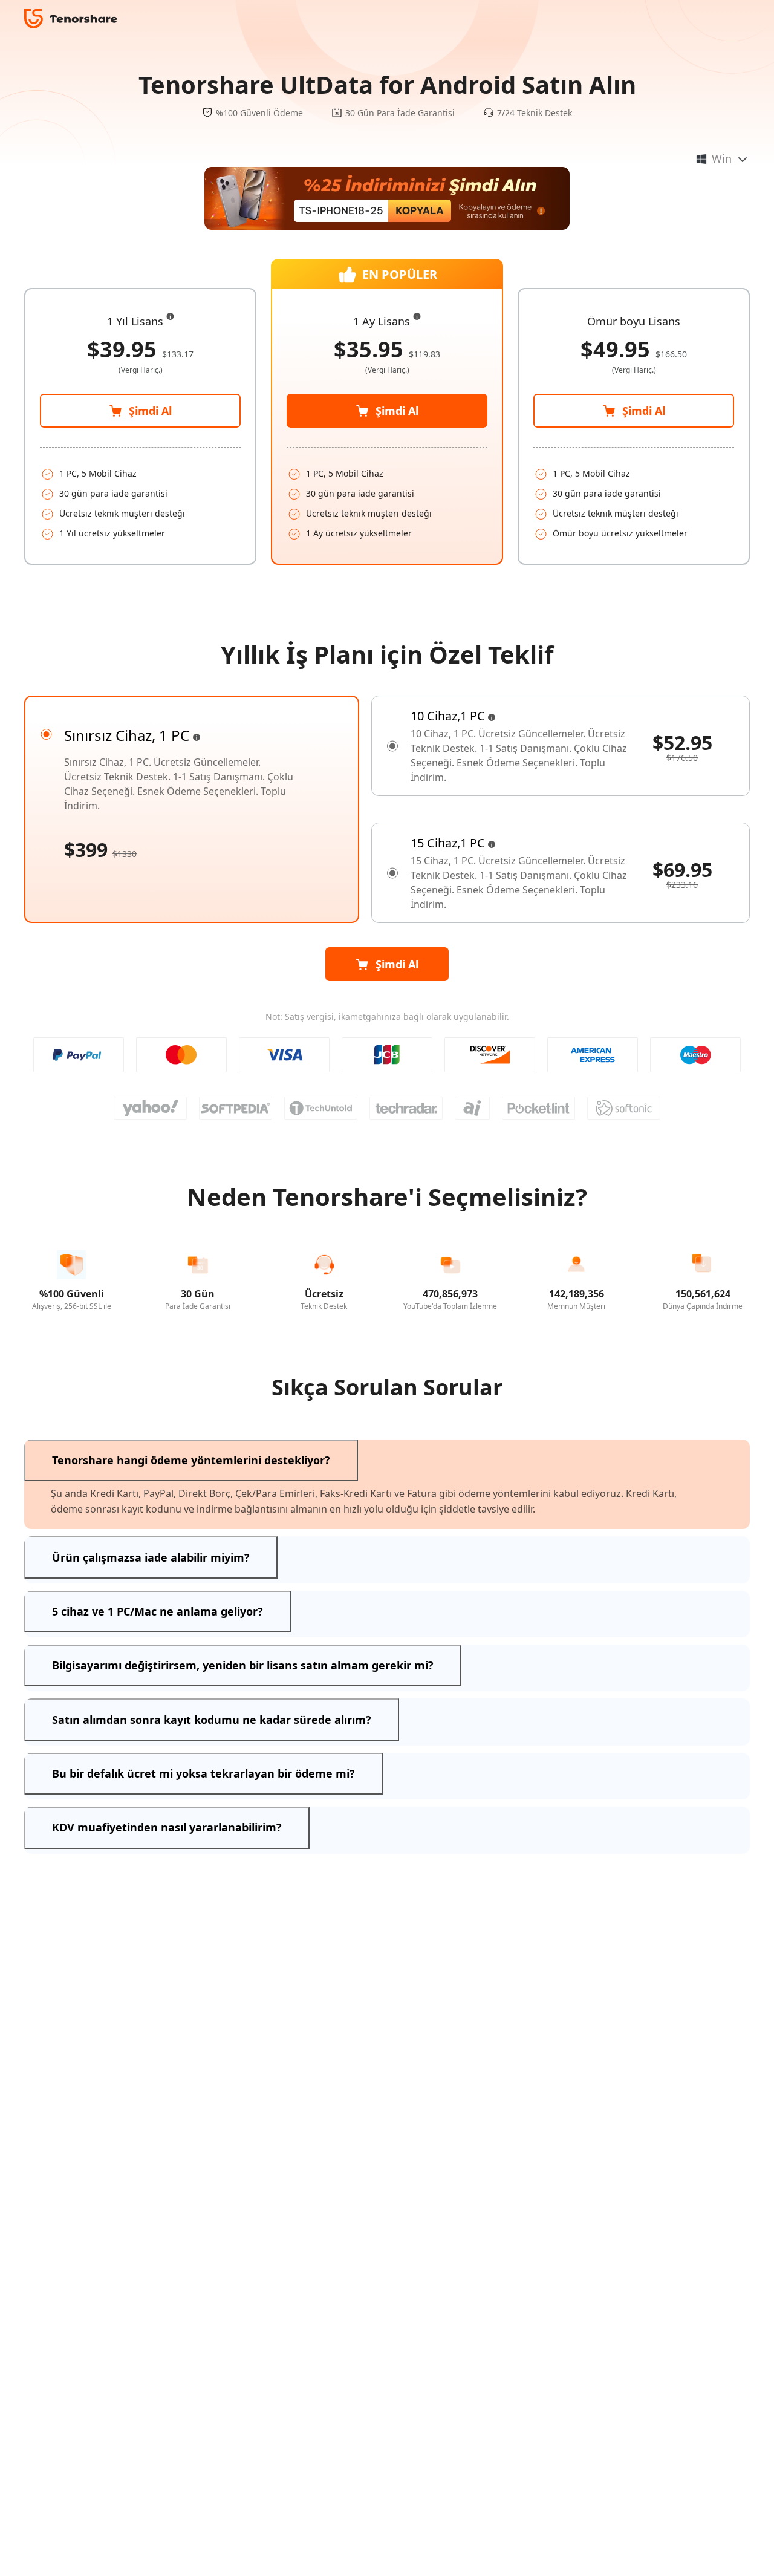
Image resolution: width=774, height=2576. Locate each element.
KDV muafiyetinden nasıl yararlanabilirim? (167, 1827)
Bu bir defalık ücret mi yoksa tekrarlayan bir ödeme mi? (203, 1773)
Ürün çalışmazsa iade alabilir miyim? (151, 1557)
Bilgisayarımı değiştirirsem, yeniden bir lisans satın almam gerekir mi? (243, 1665)
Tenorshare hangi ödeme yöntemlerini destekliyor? (191, 1460)
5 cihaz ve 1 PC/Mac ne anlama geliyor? (158, 1611)
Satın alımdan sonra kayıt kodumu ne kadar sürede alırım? (212, 1720)
